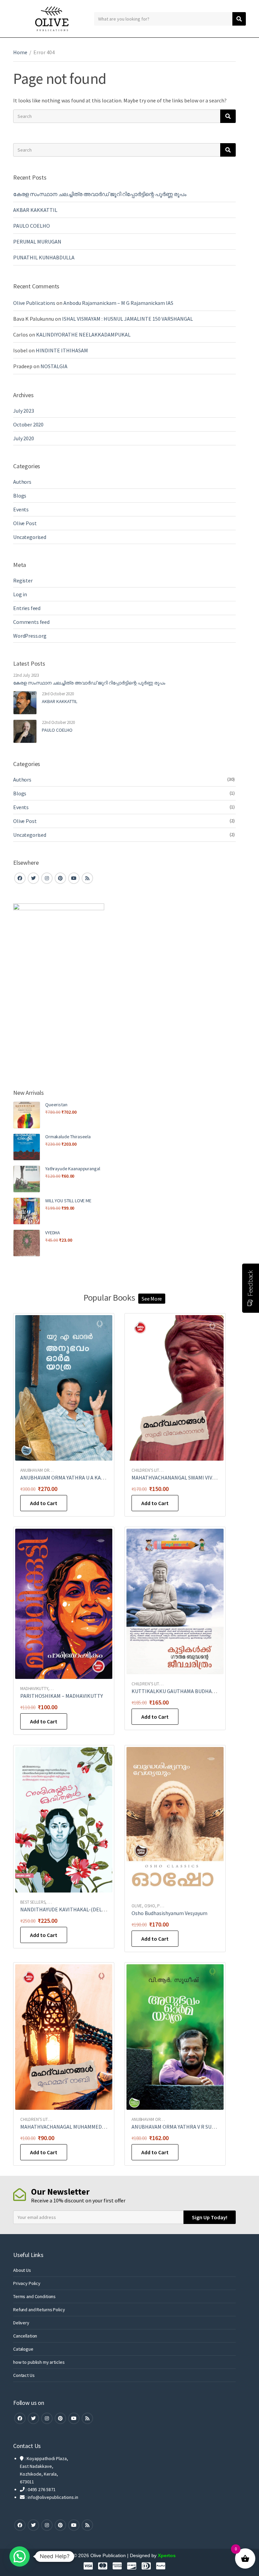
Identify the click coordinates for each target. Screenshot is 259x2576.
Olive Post (25, 523)
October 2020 (28, 424)
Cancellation (25, 2336)
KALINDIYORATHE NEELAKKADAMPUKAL (83, 335)
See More (152, 1299)
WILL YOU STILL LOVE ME (68, 1201)
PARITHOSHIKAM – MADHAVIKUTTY (62, 1696)
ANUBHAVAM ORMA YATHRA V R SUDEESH (179, 2127)
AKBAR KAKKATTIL (35, 210)
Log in (20, 594)
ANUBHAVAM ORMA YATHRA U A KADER (65, 1477)
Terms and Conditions (34, 2296)
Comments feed (31, 622)
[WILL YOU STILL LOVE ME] (27, 1211)
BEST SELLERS (33, 1902)
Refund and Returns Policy (39, 2310)
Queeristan (56, 1105)
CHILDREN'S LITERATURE (154, 1470)
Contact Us (24, 2375)
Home (20, 52)
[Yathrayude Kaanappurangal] (27, 1179)
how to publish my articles (39, 2362)
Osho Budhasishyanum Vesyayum (169, 1913)
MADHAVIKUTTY (34, 1689)
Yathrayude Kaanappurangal (73, 1169)
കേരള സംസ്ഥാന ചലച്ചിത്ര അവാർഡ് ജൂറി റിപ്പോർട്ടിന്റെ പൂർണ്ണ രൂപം (100, 194)
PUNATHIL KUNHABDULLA (44, 257)
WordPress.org (30, 636)
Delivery (21, 2323)
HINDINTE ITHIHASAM (62, 350)
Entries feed (27, 608)
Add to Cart (44, 1503)
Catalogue (23, 2349)
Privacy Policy (27, 2283)
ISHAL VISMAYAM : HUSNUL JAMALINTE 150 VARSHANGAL (127, 319)
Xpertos (167, 2555)
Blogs (20, 496)
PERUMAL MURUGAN (37, 242)
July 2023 (24, 411)
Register (23, 580)
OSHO (150, 1906)
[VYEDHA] (27, 1243)
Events (21, 509)
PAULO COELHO (32, 226)
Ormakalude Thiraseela (68, 1137)
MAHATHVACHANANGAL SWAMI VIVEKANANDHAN (189, 1477)
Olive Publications (34, 303)
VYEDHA (53, 1233)
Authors (22, 482)
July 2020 (24, 438)
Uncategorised (30, 537)
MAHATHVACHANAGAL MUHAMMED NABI (67, 2127)
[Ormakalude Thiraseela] (27, 1147)
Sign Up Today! (210, 2217)
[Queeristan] (27, 1115)
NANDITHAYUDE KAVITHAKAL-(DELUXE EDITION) (77, 1909)
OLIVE (137, 1906)
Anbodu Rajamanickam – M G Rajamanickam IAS (118, 303)
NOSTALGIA (54, 366)
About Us (22, 2270)
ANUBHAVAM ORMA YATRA (44, 1470)
